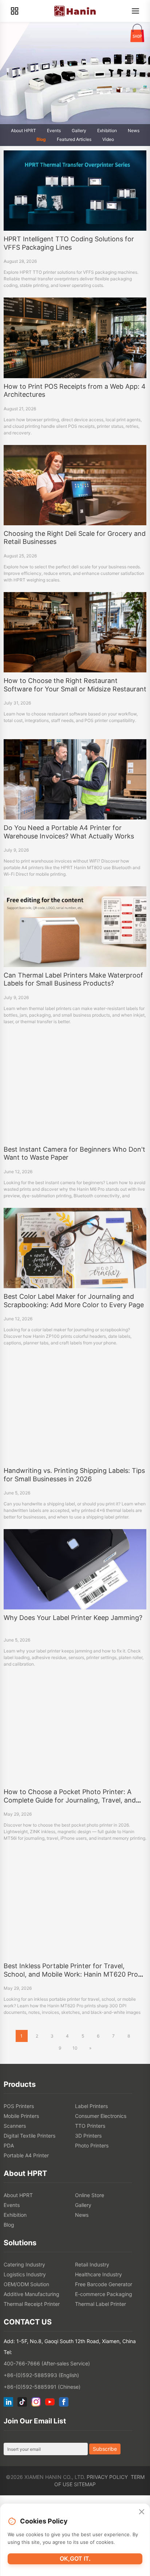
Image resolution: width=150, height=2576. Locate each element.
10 (75, 2048)
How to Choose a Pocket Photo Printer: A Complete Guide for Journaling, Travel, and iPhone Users (70, 1800)
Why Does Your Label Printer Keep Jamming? (73, 1618)
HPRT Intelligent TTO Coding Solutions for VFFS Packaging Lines (69, 243)
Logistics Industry (25, 2274)
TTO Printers (90, 2126)
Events (54, 130)
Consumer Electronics (101, 2116)
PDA (9, 2145)
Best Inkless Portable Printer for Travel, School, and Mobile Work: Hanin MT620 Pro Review (71, 1974)
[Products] (15, 11)
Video (108, 139)
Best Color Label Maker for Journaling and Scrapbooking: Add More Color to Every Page (74, 1301)
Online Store (90, 2195)
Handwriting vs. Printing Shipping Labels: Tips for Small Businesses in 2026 (74, 1475)
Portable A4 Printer (26, 2155)
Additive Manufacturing (31, 2294)
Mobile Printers (21, 2116)
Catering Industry (24, 2264)
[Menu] (135, 11)
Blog (41, 139)
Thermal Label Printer (100, 2304)
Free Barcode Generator (104, 2284)
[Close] (142, 2512)
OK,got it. (75, 2558)
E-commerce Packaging (104, 2294)
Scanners (15, 2126)
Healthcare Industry (98, 2274)
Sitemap (85, 2484)
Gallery (79, 130)
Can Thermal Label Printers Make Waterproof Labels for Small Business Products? (73, 979)
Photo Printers (92, 2145)
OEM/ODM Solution (26, 2284)
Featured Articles (74, 139)
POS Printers (19, 2106)
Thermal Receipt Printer (32, 2304)
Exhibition (107, 130)
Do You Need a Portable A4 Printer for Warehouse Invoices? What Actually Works (69, 832)
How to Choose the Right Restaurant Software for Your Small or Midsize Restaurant (75, 685)
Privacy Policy (107, 2477)
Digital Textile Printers (29, 2136)
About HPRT (23, 130)
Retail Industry (92, 2264)
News (134, 130)
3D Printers (88, 2136)
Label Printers (91, 2106)
